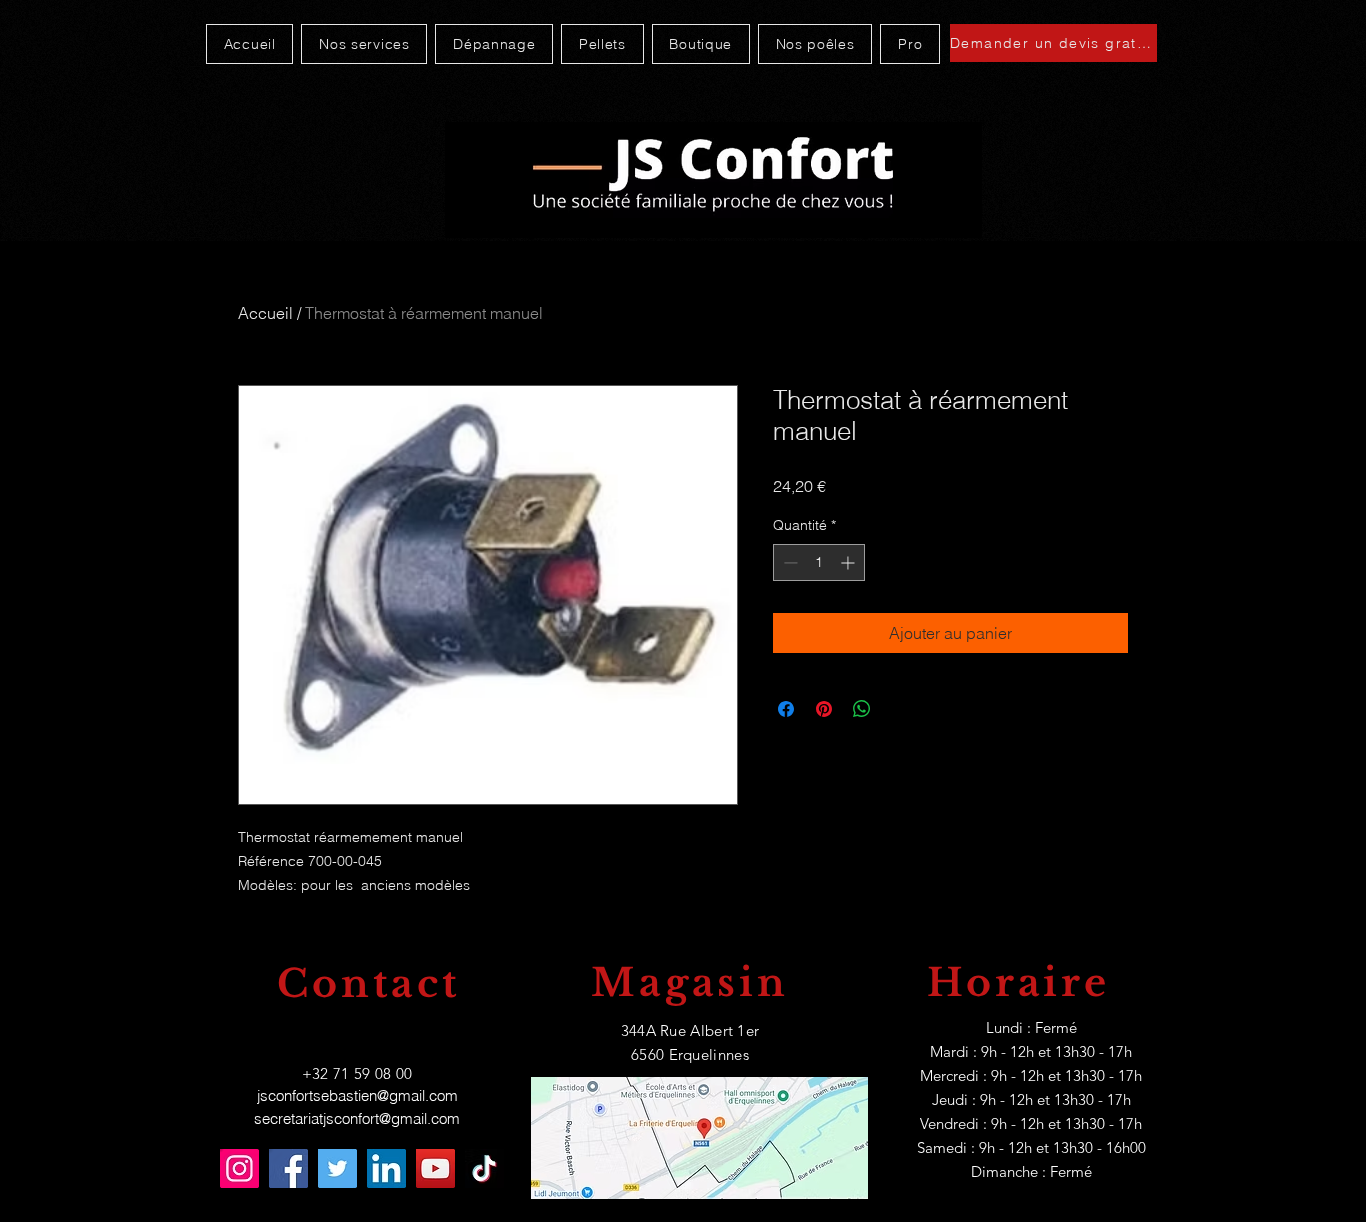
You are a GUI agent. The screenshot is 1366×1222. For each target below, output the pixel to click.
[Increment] (849, 562)
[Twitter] (337, 1168)
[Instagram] (239, 1168)
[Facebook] (288, 1168)
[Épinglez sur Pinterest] (824, 709)
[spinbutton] (819, 562)
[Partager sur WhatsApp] (862, 709)
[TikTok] (484, 1168)
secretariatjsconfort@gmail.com (357, 1118)
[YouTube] (435, 1168)
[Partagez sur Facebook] (786, 709)
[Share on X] (900, 709)
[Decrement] (788, 562)
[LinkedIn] (386, 1168)
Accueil (265, 313)
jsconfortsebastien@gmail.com (357, 1095)
